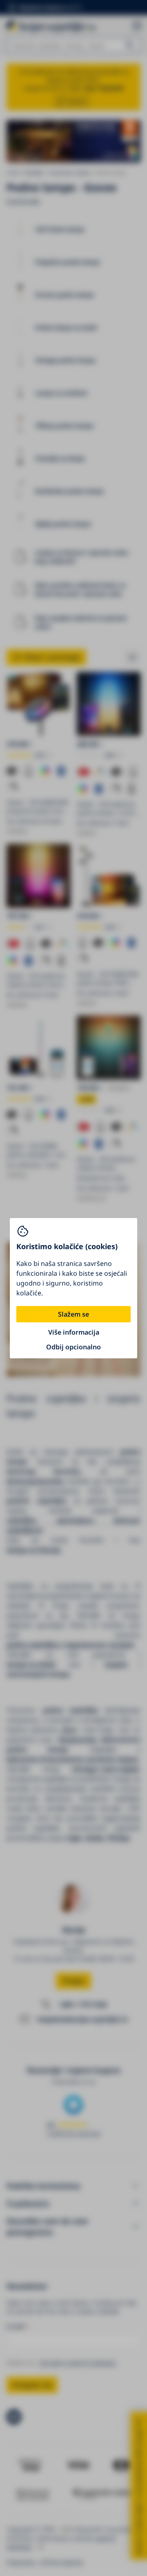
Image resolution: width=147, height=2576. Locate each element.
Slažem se (73, 1314)
